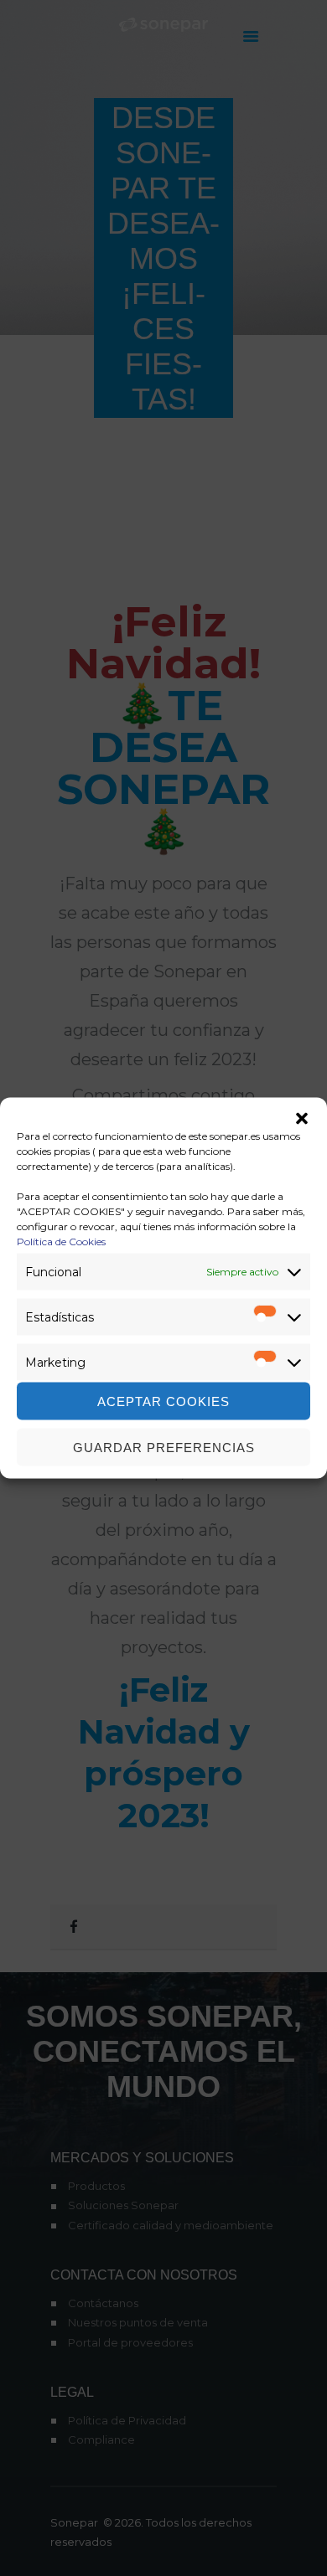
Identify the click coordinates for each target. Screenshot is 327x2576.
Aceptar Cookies (163, 1401)
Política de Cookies (61, 1242)
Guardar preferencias (164, 1447)
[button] (302, 1119)
